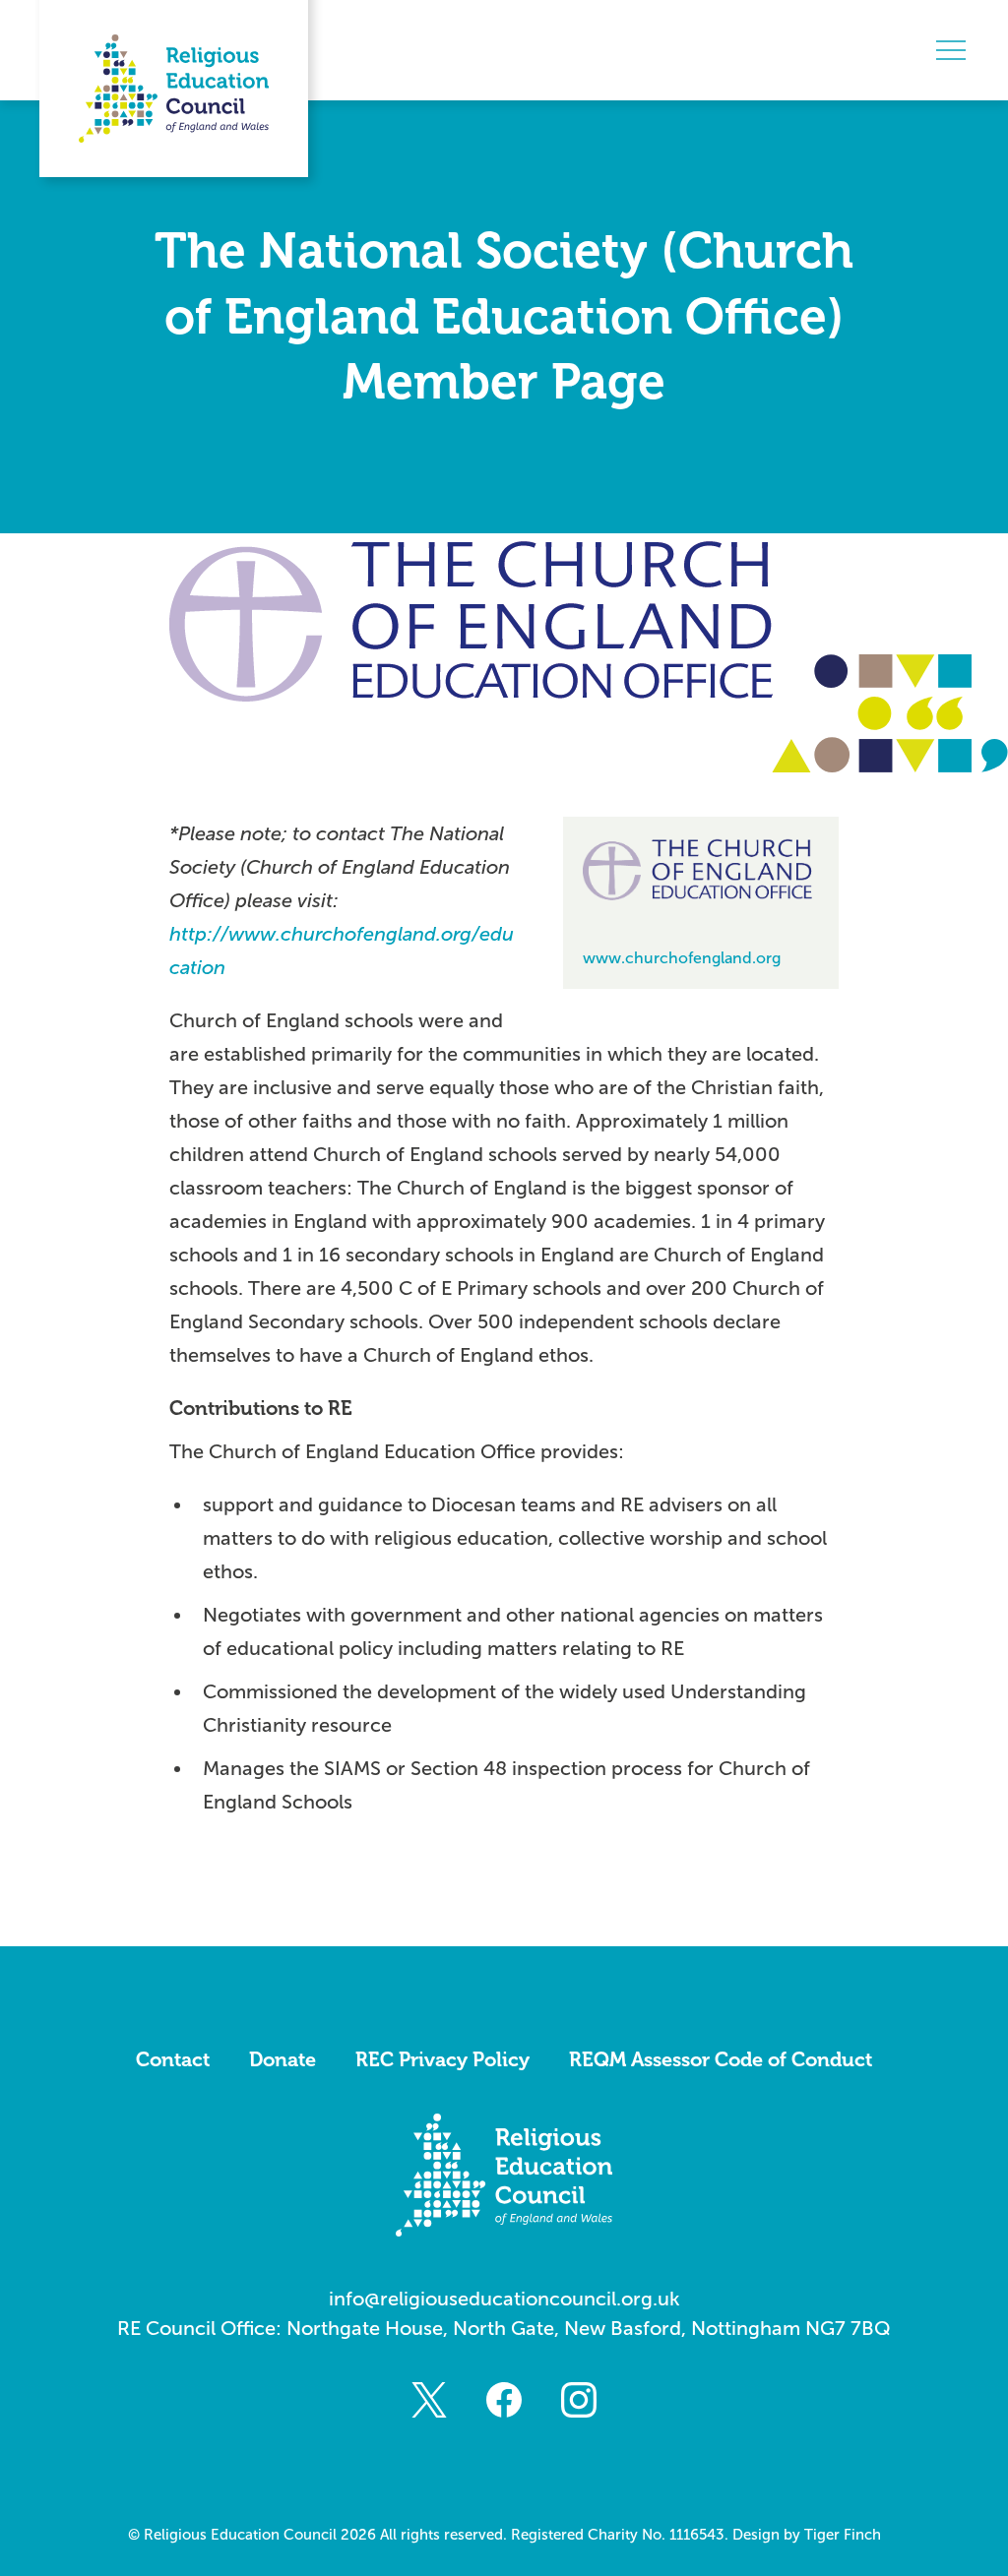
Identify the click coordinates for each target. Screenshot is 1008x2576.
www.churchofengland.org (682, 958)
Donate (283, 2059)
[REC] (174, 89)
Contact (173, 2059)
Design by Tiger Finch (807, 2535)
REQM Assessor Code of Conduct (721, 2059)
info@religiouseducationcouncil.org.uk (504, 2299)
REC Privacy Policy (442, 2059)
